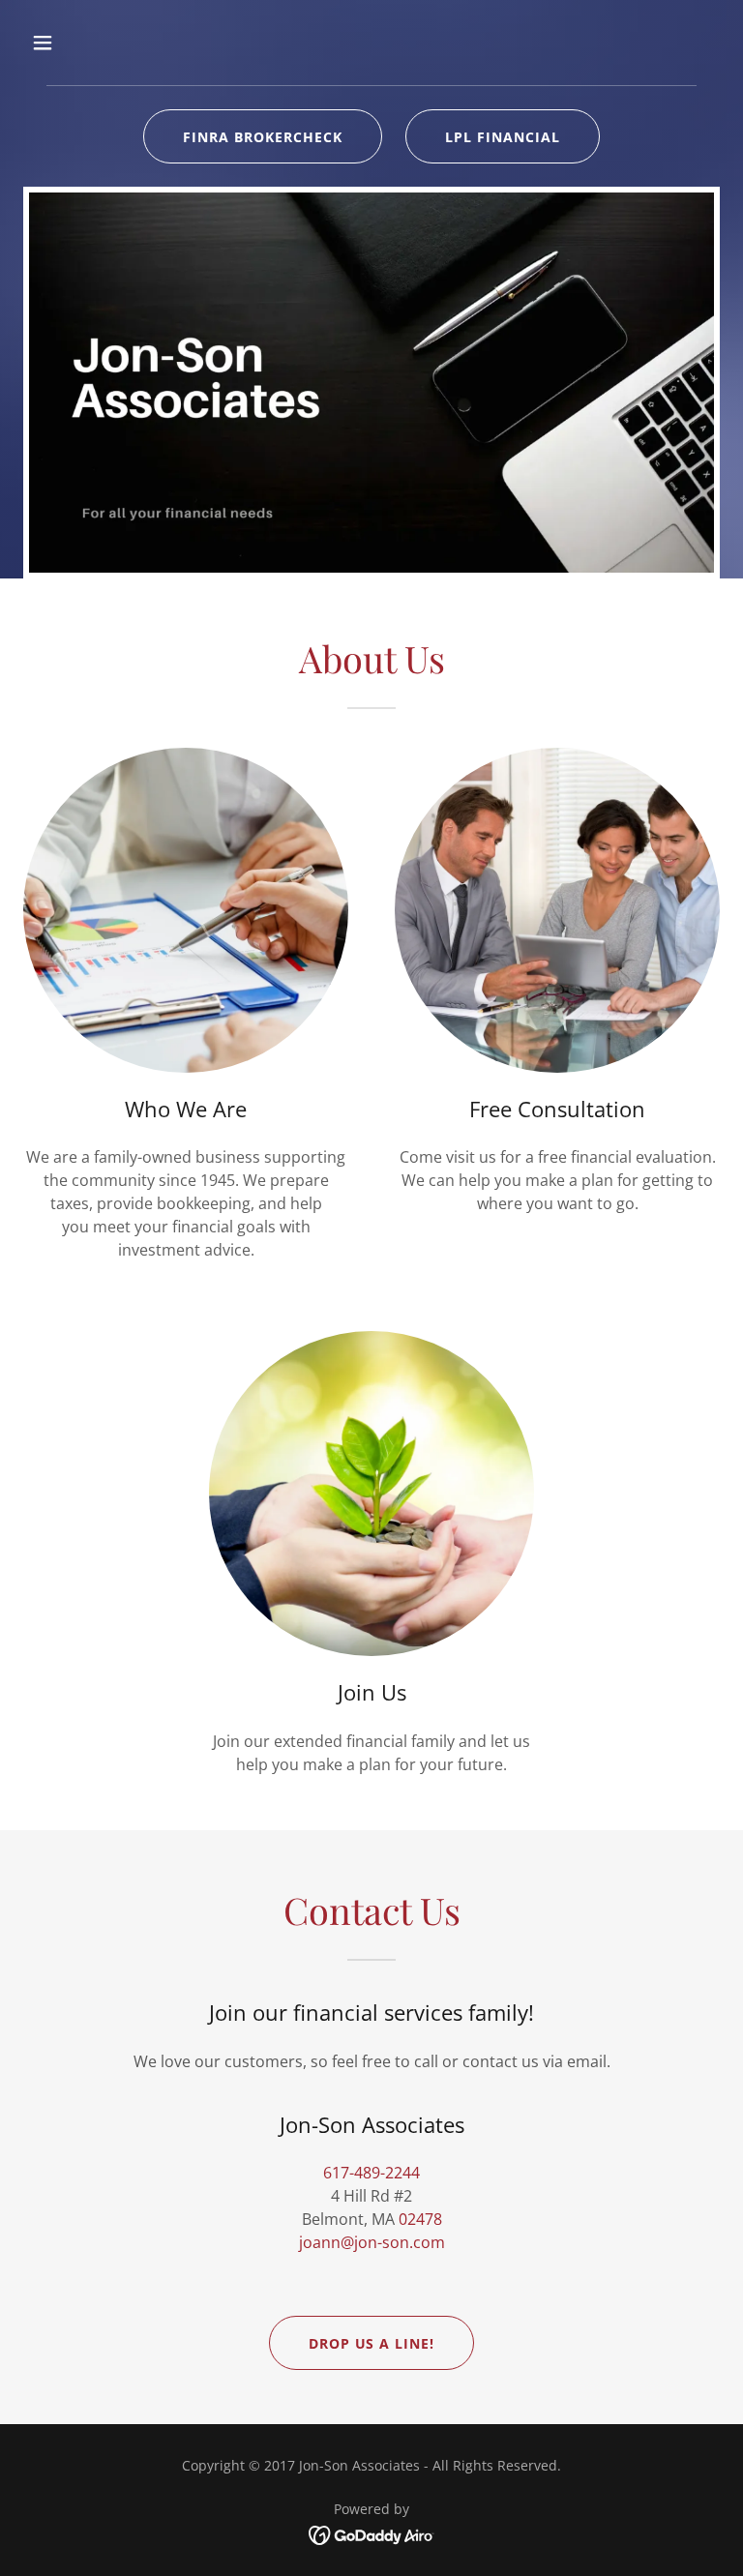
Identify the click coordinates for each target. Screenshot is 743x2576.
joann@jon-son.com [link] (372, 2242)
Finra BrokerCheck (263, 137)
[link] (372, 2533)
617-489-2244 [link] (371, 2173)
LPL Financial (503, 137)
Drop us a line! (372, 2343)
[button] (103, 43)
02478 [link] (420, 2219)
